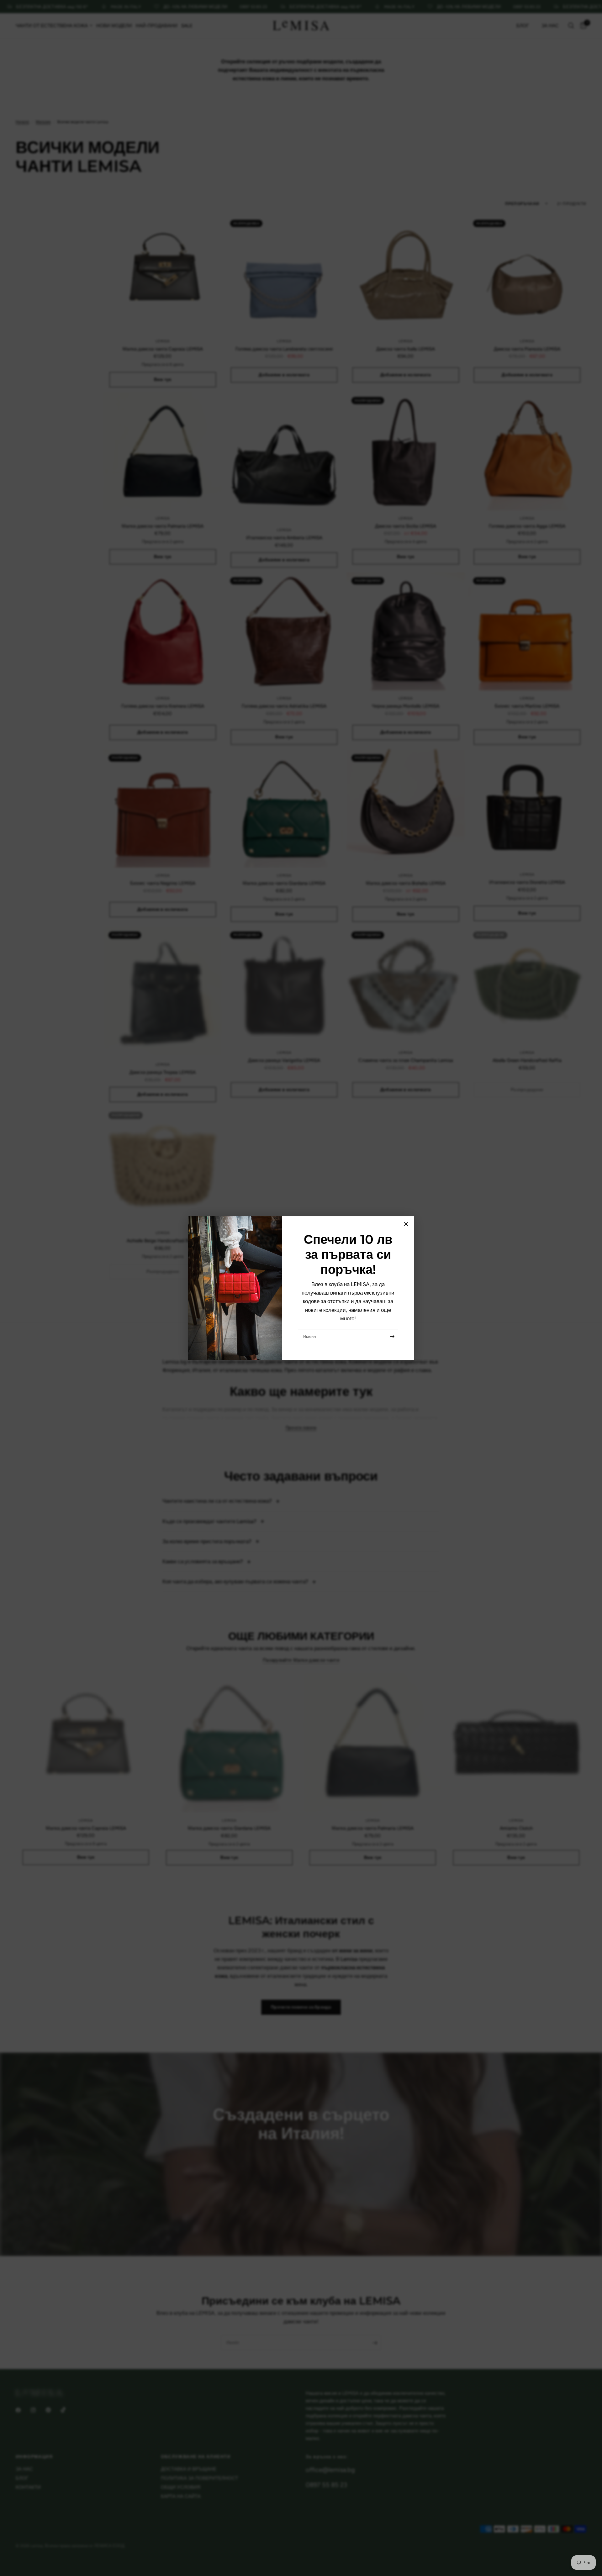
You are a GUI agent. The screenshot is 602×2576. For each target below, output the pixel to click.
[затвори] (406, 1224)
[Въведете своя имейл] (392, 1337)
